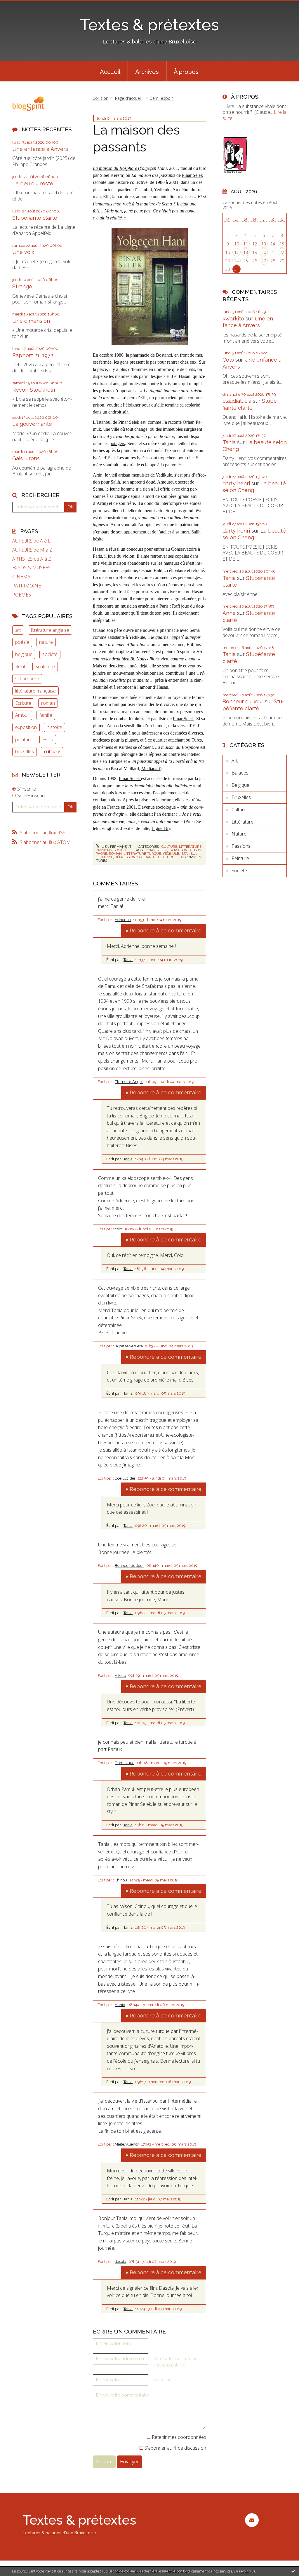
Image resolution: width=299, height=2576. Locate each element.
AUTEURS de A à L (31, 541)
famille (46, 715)
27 (264, 261)
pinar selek (156, 850)
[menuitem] (110, 71)
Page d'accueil (128, 98)
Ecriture (23, 703)
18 (246, 252)
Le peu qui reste (33, 183)
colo (118, 1229)
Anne (229, 613)
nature (46, 642)
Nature (239, 834)
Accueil (110, 72)
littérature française (35, 691)
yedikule (171, 854)
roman (48, 703)
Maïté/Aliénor (127, 2144)
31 (237, 269)
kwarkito (233, 319)
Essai (48, 740)
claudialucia (237, 401)
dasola (120, 2262)
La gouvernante (32, 424)
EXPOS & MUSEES (31, 568)
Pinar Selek (192, 175)
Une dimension (31, 321)
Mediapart (151, 769)
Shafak (99, 733)
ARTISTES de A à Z (32, 559)
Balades (240, 773)
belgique (24, 654)
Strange (22, 286)
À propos (186, 72)
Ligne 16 (160, 828)
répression (125, 857)
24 (237, 261)
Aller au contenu (20, 5)
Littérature (190, 847)
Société (120, 850)
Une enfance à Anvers (40, 149)
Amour (22, 715)
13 (264, 244)
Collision (100, 98)
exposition (26, 727)
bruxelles (25, 751)
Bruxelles (241, 797)
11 (246, 244)
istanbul (189, 854)
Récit (20, 667)
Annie (120, 2005)
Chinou (121, 1880)
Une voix (23, 252)
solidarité (147, 857)
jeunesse (104, 857)
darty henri (236, 483)
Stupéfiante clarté (35, 218)
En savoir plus (245, 2571)
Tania (128, 960)
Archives (147, 72)
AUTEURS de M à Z (32, 550)
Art (235, 761)
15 (282, 244)
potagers (117, 443)
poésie (22, 642)
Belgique (240, 785)
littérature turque (142, 854)
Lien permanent (116, 847)
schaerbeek (27, 679)
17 (237, 252)
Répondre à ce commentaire (166, 931)
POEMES (22, 595)
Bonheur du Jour (129, 1566)
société (50, 654)
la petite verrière (129, 1346)
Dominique (125, 1763)
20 (264, 252)
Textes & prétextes (149, 25)
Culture (169, 847)
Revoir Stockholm (34, 390)
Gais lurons (26, 458)
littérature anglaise (50, 630)
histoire (54, 727)
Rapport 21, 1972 (33, 355)
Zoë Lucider (125, 1478)
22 (282, 252)
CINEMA (21, 577)
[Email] (252, 2520)
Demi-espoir (161, 98)
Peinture (240, 858)
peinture (24, 740)
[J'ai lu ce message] (293, 2571)
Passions (104, 850)
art (18, 630)
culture (52, 751)
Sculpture (45, 667)
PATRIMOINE (27, 586)
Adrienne (123, 920)
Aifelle (120, 1676)
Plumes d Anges (129, 1082)
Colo (228, 360)
